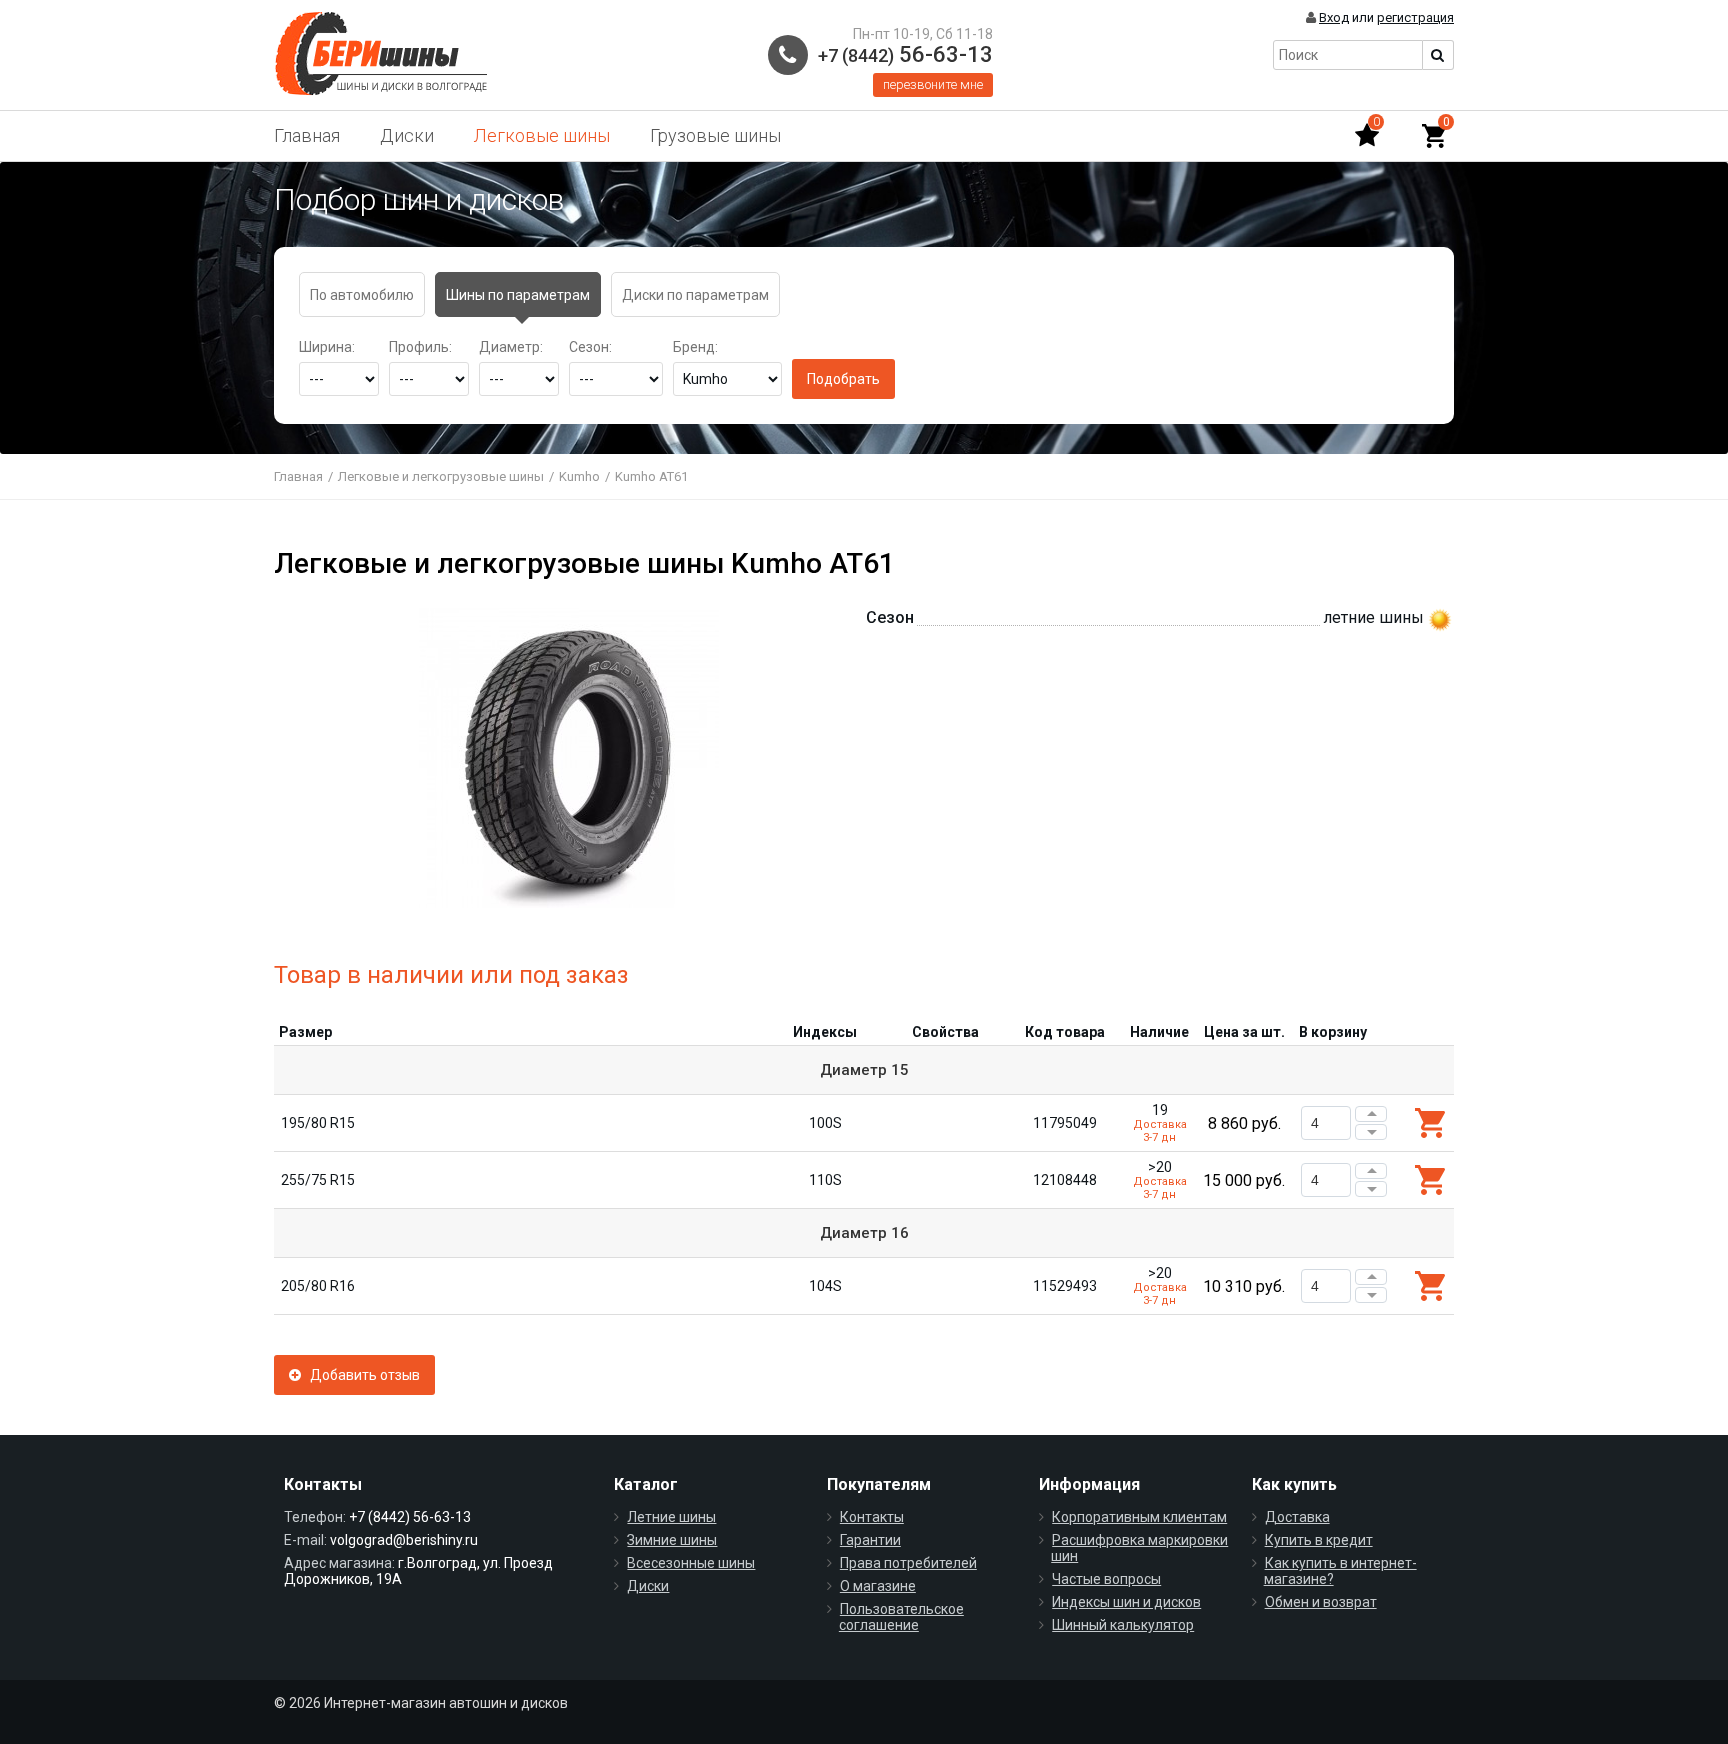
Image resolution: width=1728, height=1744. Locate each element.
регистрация (1415, 17)
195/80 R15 (318, 1123)
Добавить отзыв (360, 1375)
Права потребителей (908, 1563)
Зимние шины (672, 1540)
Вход (1334, 17)
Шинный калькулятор (1123, 1625)
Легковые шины (542, 135)
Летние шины (671, 1517)
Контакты (872, 1517)
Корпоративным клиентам (1139, 1517)
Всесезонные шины (691, 1563)
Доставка (1297, 1517)
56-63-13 (905, 54)
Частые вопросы (1106, 1579)
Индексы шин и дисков (1126, 1602)
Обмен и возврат (1321, 1602)
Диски (407, 135)
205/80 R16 (318, 1286)
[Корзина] (1434, 136)
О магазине (878, 1586)
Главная (307, 135)
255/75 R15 (318, 1180)
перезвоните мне (933, 84)
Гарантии (870, 1540)
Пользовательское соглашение (901, 1617)
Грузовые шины (715, 135)
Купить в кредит (1319, 1540)
